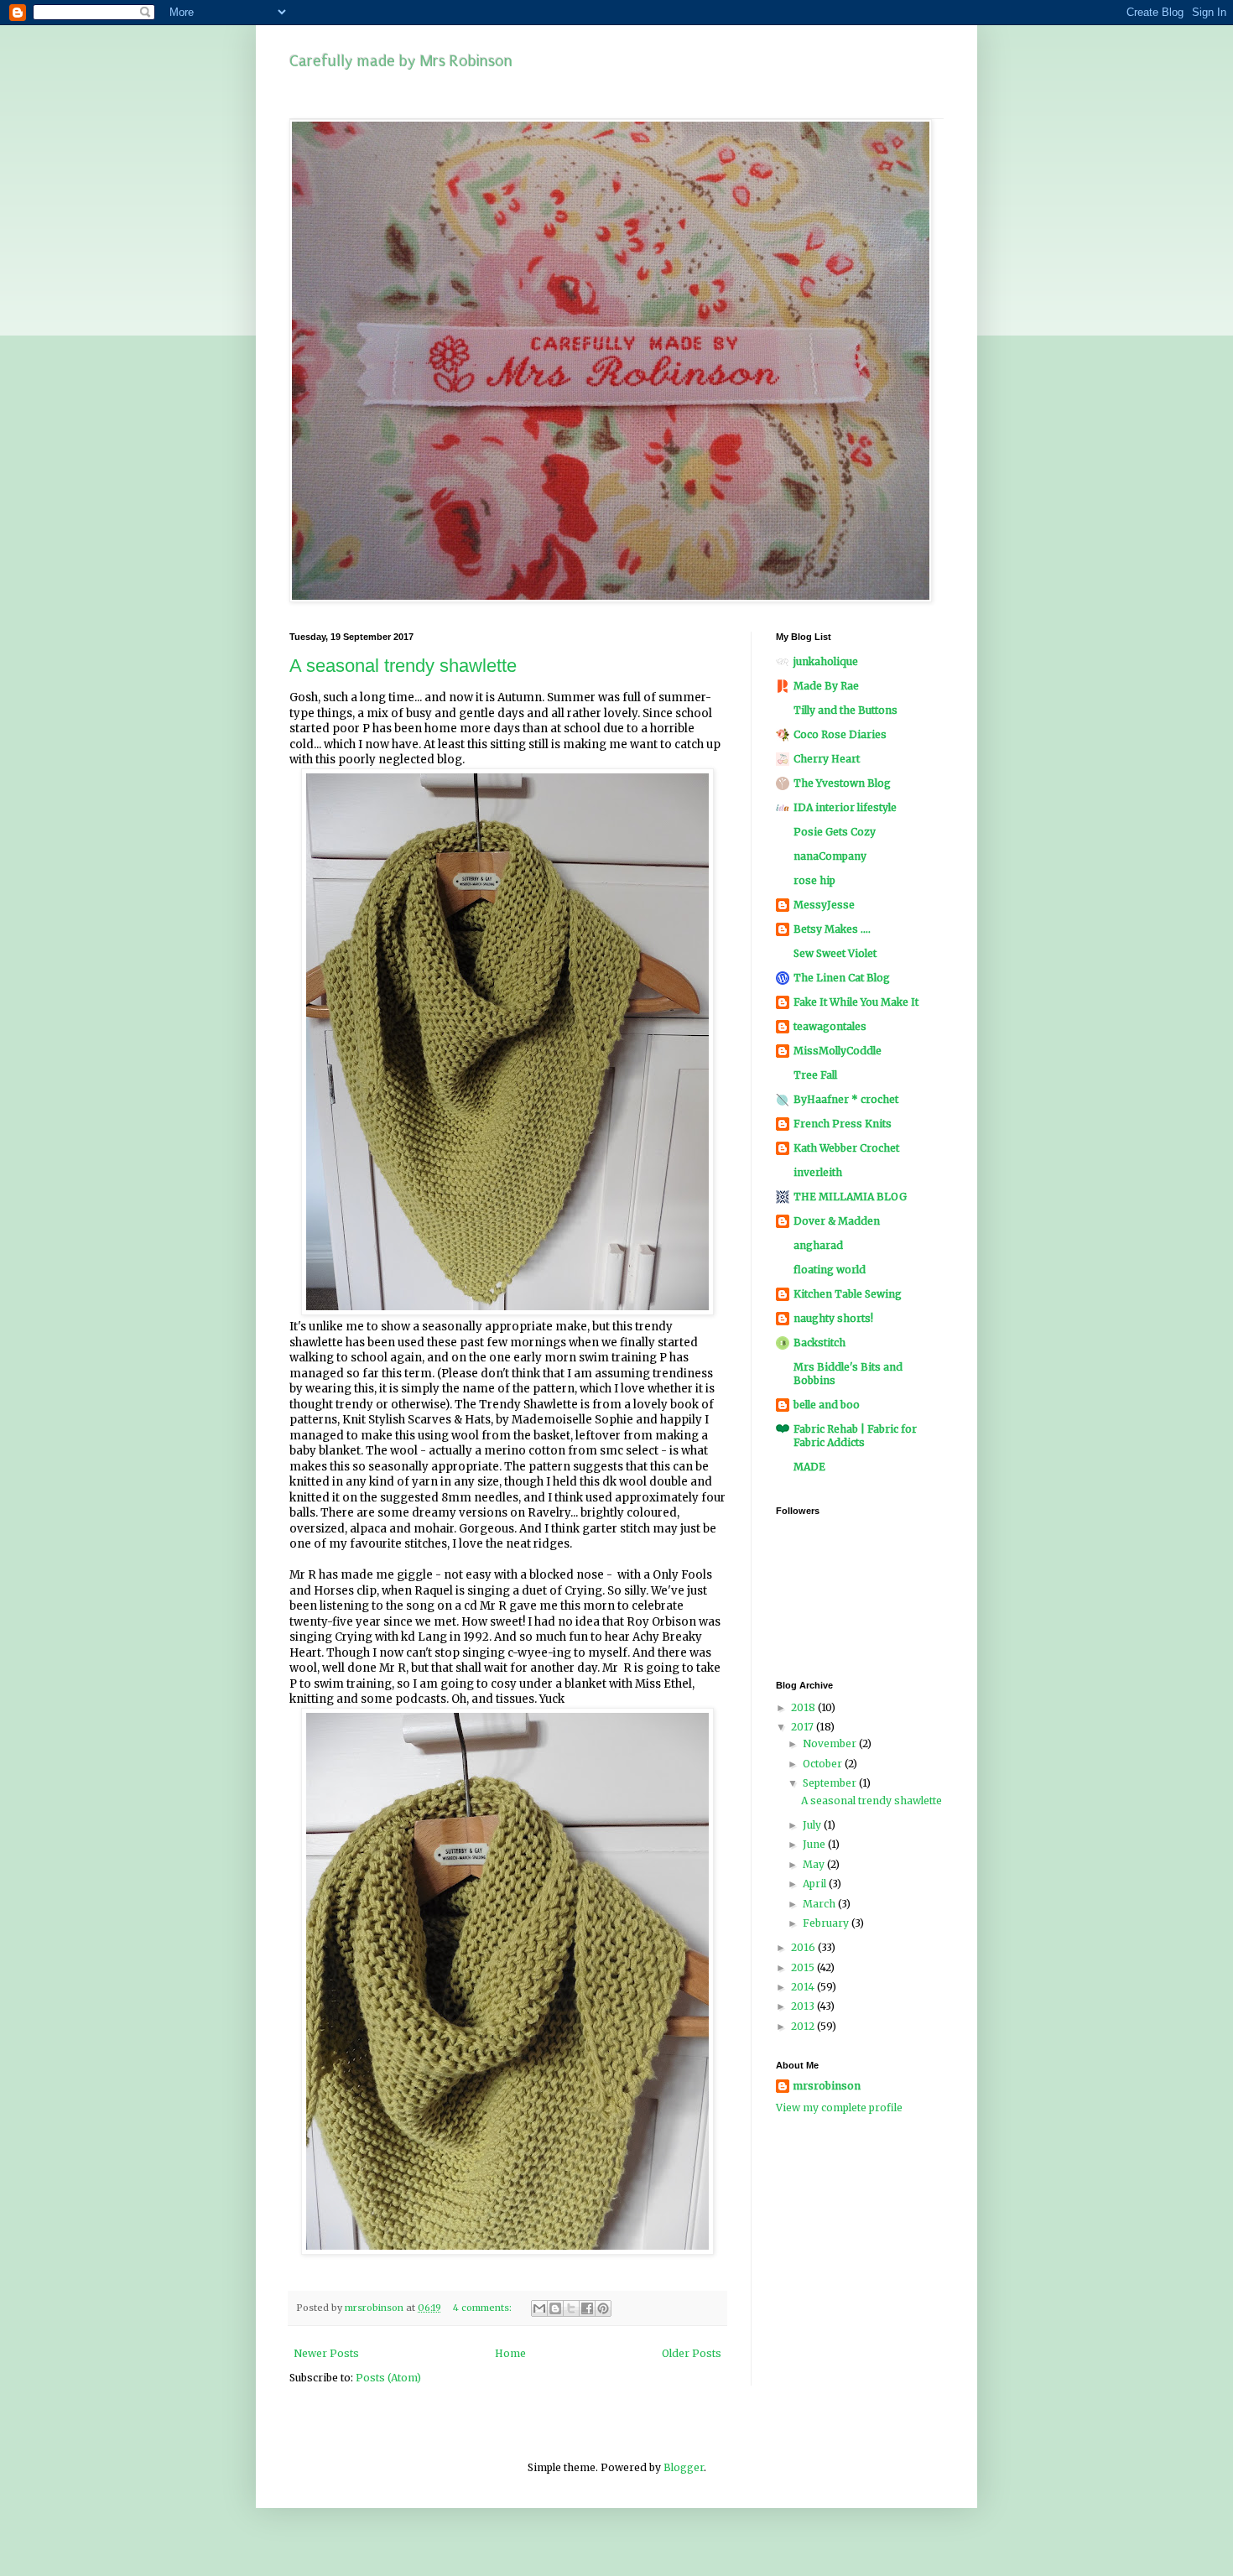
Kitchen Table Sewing (848, 1294)
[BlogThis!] (555, 2308)
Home (510, 2353)
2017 (804, 1727)
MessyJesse (824, 905)
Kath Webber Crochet (846, 1148)
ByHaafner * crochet (846, 1099)
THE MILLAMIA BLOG (850, 1197)
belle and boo (827, 1405)
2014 (804, 1987)
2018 (804, 1707)
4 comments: (484, 2308)
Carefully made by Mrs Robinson (401, 61)
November (831, 1743)
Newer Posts (326, 2353)
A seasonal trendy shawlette (403, 666)
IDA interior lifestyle (845, 807)
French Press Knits (843, 1124)
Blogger (684, 2467)
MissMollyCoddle (838, 1051)
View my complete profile (839, 2108)
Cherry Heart (827, 759)
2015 (804, 1967)
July (813, 1825)
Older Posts (692, 2353)
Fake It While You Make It (856, 1002)
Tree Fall (815, 1075)
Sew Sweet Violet (835, 953)
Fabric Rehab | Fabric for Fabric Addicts (855, 1436)
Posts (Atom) (388, 2378)
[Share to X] (571, 2308)
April (816, 1884)
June (815, 1844)
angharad (818, 1245)
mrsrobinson (827, 2086)
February (827, 1923)
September (831, 1783)
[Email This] (539, 2308)
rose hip (814, 880)
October (824, 1764)
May (815, 1864)
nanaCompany (830, 856)
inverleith (818, 1172)
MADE (809, 1467)
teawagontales (830, 1026)
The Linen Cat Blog (842, 978)
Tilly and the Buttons (845, 710)
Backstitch (819, 1343)
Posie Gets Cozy (835, 832)
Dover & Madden (837, 1221)
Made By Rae (826, 686)
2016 (804, 1947)
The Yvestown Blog (842, 783)
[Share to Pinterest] (603, 2308)
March (820, 1904)
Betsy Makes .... (832, 929)
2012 (804, 2026)
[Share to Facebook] (587, 2308)
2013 (804, 2006)
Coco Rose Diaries (840, 734)
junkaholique (826, 661)
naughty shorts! (833, 1318)
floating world (830, 1270)
